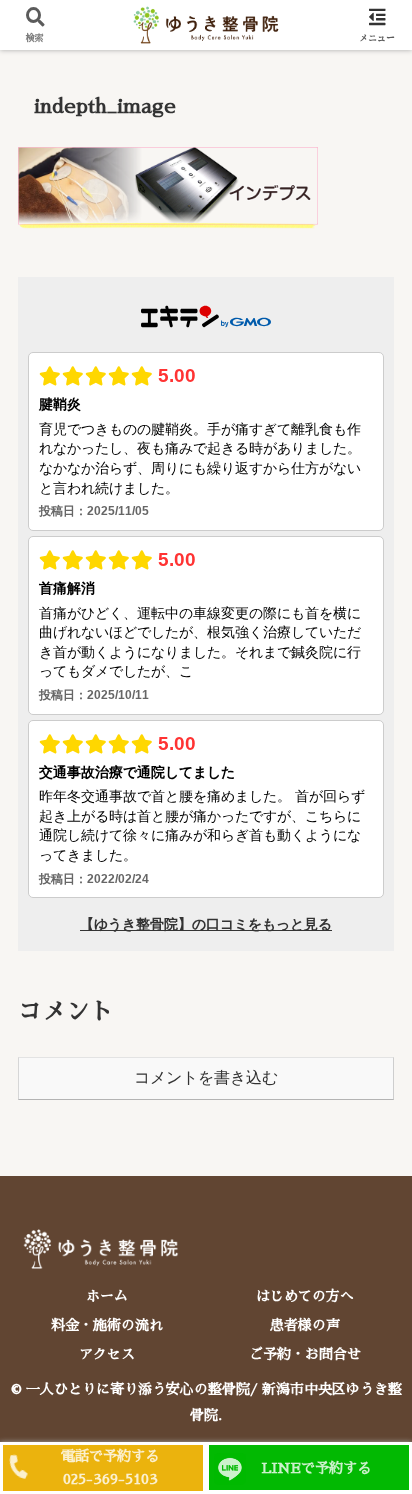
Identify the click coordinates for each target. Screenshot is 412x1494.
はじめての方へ (305, 1296)
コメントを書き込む (206, 1077)
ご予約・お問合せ (305, 1354)
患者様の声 (305, 1325)
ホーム (107, 1296)
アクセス (107, 1354)
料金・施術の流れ (107, 1325)
